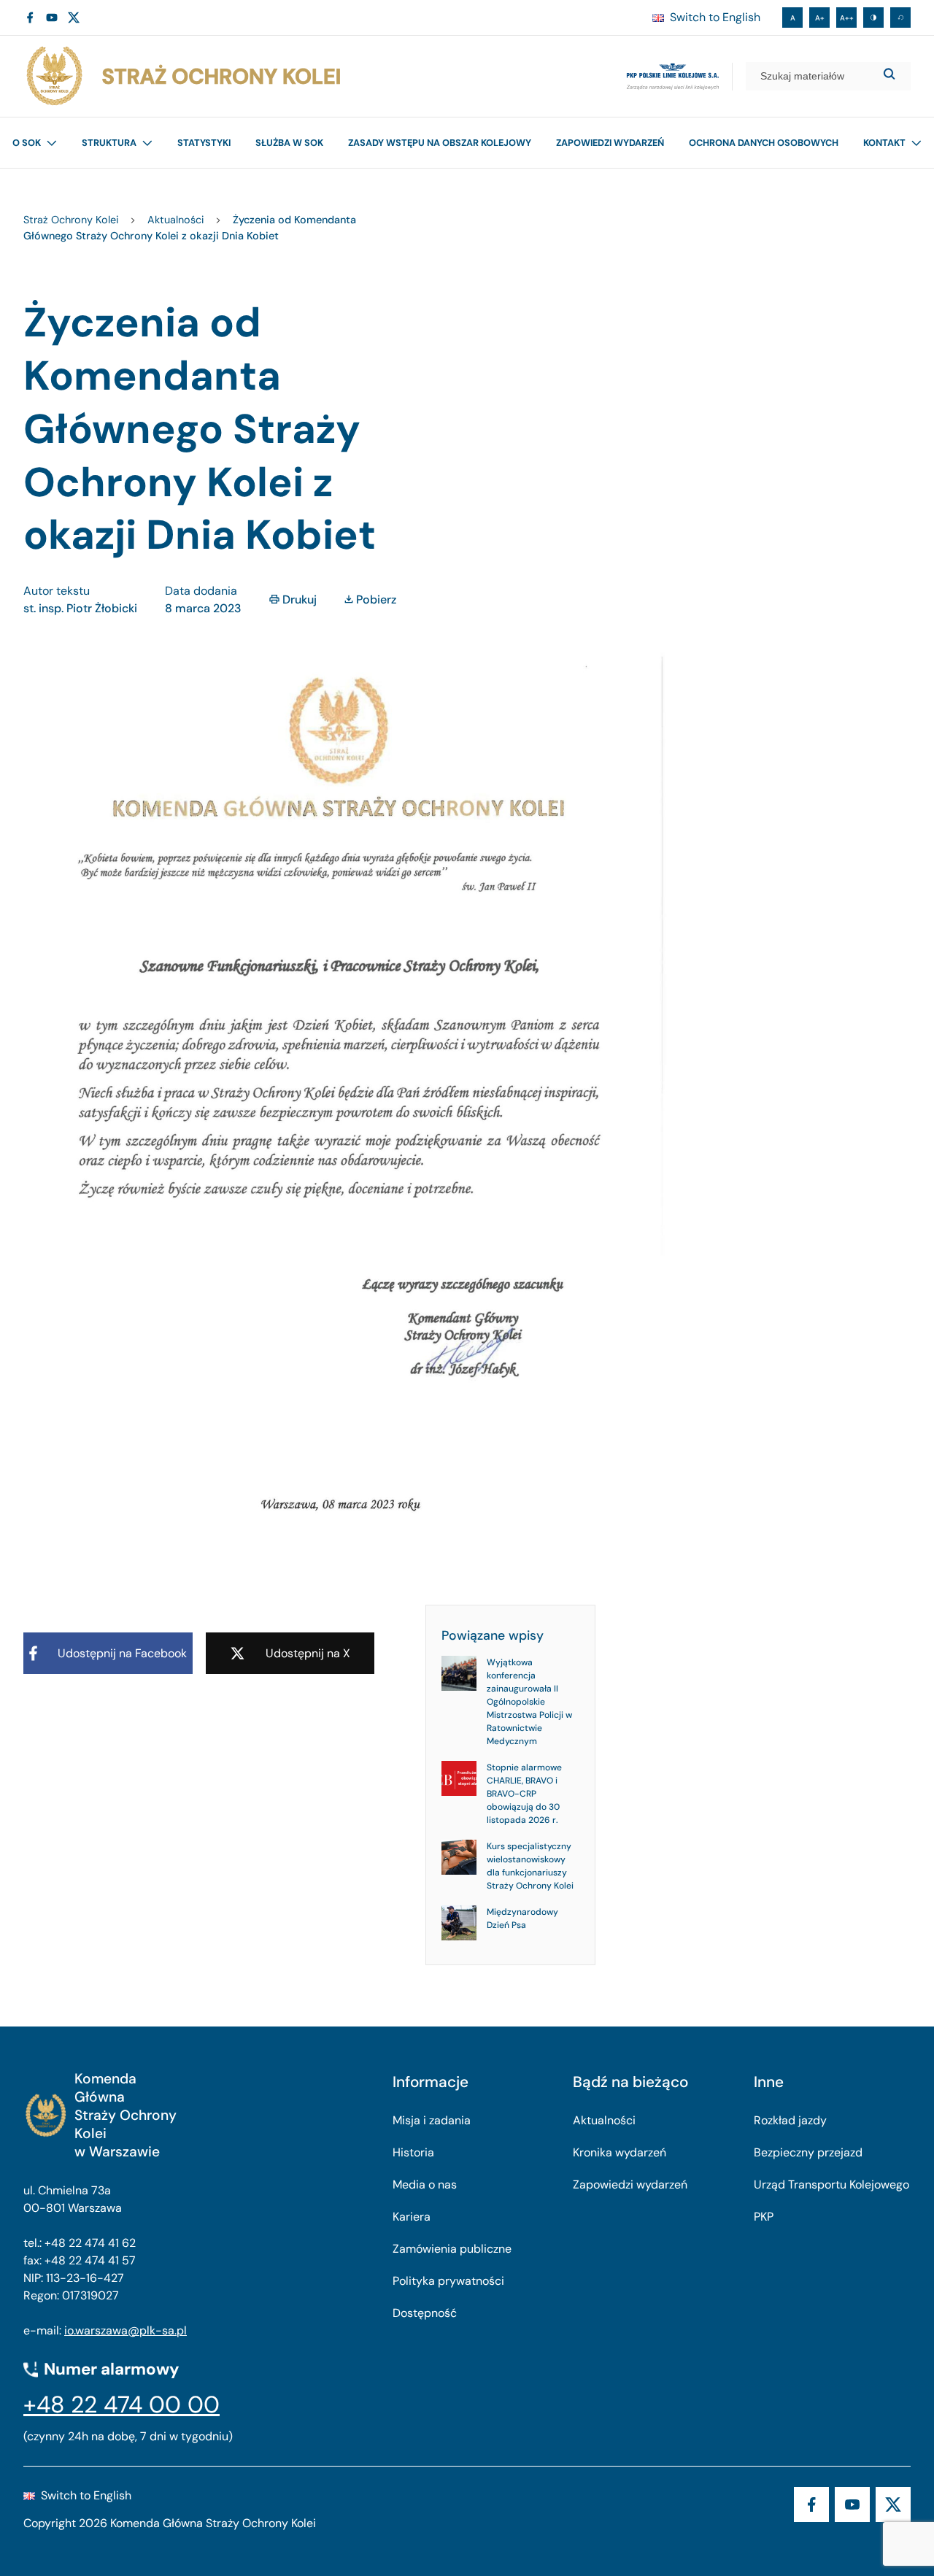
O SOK (27, 143)
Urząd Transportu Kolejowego (831, 2184)
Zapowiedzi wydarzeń (610, 143)
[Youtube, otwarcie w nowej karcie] (52, 18)
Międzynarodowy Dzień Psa (522, 1918)
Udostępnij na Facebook (122, 1653)
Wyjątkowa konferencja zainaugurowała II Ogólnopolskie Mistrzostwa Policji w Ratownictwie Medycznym (529, 1702)
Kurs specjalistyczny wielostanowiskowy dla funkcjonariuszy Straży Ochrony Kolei (530, 1866)
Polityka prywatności (448, 2281)
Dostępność (425, 2313)
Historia (413, 2152)
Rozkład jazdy (790, 2120)
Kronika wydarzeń (620, 2152)
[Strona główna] (182, 76)
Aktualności (604, 2120)
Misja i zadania (432, 2120)
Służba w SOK (289, 143)
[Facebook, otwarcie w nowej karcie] (30, 18)
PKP (764, 2217)
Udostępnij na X (308, 1653)
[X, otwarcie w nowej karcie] (74, 18)
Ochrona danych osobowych (764, 143)
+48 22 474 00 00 (121, 2405)
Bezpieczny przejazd (808, 2152)
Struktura (109, 143)
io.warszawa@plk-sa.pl (126, 2330)
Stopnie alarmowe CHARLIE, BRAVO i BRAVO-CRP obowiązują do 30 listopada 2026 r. (524, 1794)
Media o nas (425, 2184)
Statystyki (204, 143)
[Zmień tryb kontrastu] (873, 18)
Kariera (412, 2217)
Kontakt (884, 143)
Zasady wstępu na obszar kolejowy (440, 143)
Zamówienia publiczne (452, 2249)
